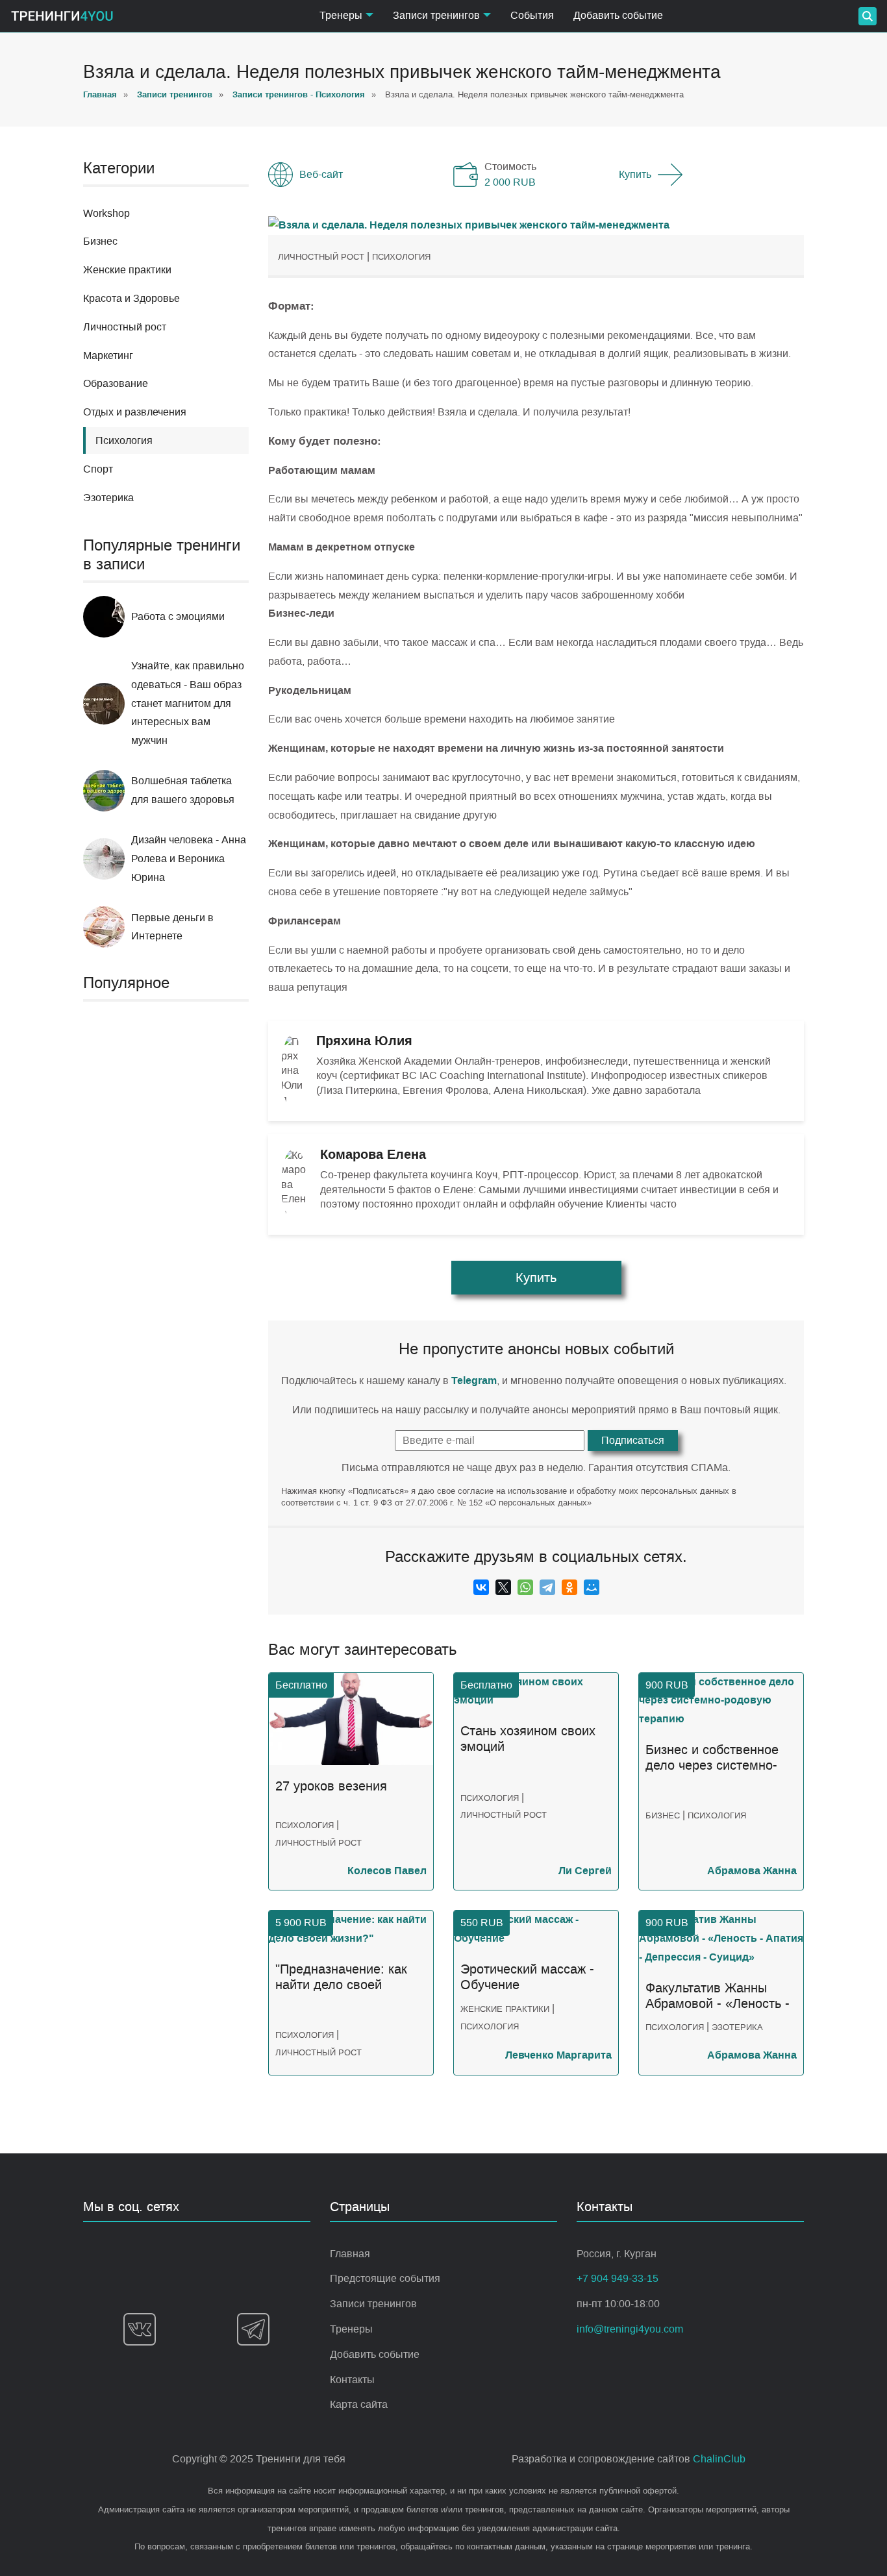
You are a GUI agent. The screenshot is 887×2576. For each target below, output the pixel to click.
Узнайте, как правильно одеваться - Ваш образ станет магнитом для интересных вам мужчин (188, 703)
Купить (635, 174)
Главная (350, 2254)
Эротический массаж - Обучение (527, 1977)
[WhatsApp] (525, 1587)
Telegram (474, 1381)
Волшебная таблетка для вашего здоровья (183, 790)
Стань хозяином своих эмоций (528, 1739)
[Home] (62, 16)
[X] (503, 1587)
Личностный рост (125, 327)
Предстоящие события (385, 2278)
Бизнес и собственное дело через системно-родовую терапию (712, 1758)
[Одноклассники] (569, 1587)
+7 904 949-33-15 (618, 2278)
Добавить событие (618, 15)
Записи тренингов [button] (436, 15)
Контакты (352, 2380)
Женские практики (127, 270)
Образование (116, 383)
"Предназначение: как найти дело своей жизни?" (341, 1977)
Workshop (106, 213)
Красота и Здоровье (131, 298)
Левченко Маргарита (558, 2055)
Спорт (98, 469)
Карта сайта (359, 2404)
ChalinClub (719, 2459)
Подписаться (633, 1440)
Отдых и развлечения (135, 412)
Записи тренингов (373, 2304)
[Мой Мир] (592, 1587)
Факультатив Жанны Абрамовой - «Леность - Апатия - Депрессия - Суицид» (718, 1996)
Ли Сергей (585, 1871)
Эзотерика (108, 498)
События (532, 15)
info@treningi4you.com (630, 2329)
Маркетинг (108, 355)
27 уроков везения (331, 1786)
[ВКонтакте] (481, 1587)
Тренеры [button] (341, 15)
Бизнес (100, 241)
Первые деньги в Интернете (172, 927)
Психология (401, 257)
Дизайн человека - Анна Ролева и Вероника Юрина (189, 859)
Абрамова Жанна (752, 1871)
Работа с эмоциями (178, 616)
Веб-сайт (321, 174)
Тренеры (351, 2329)
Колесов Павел (387, 1871)
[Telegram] (547, 1587)
